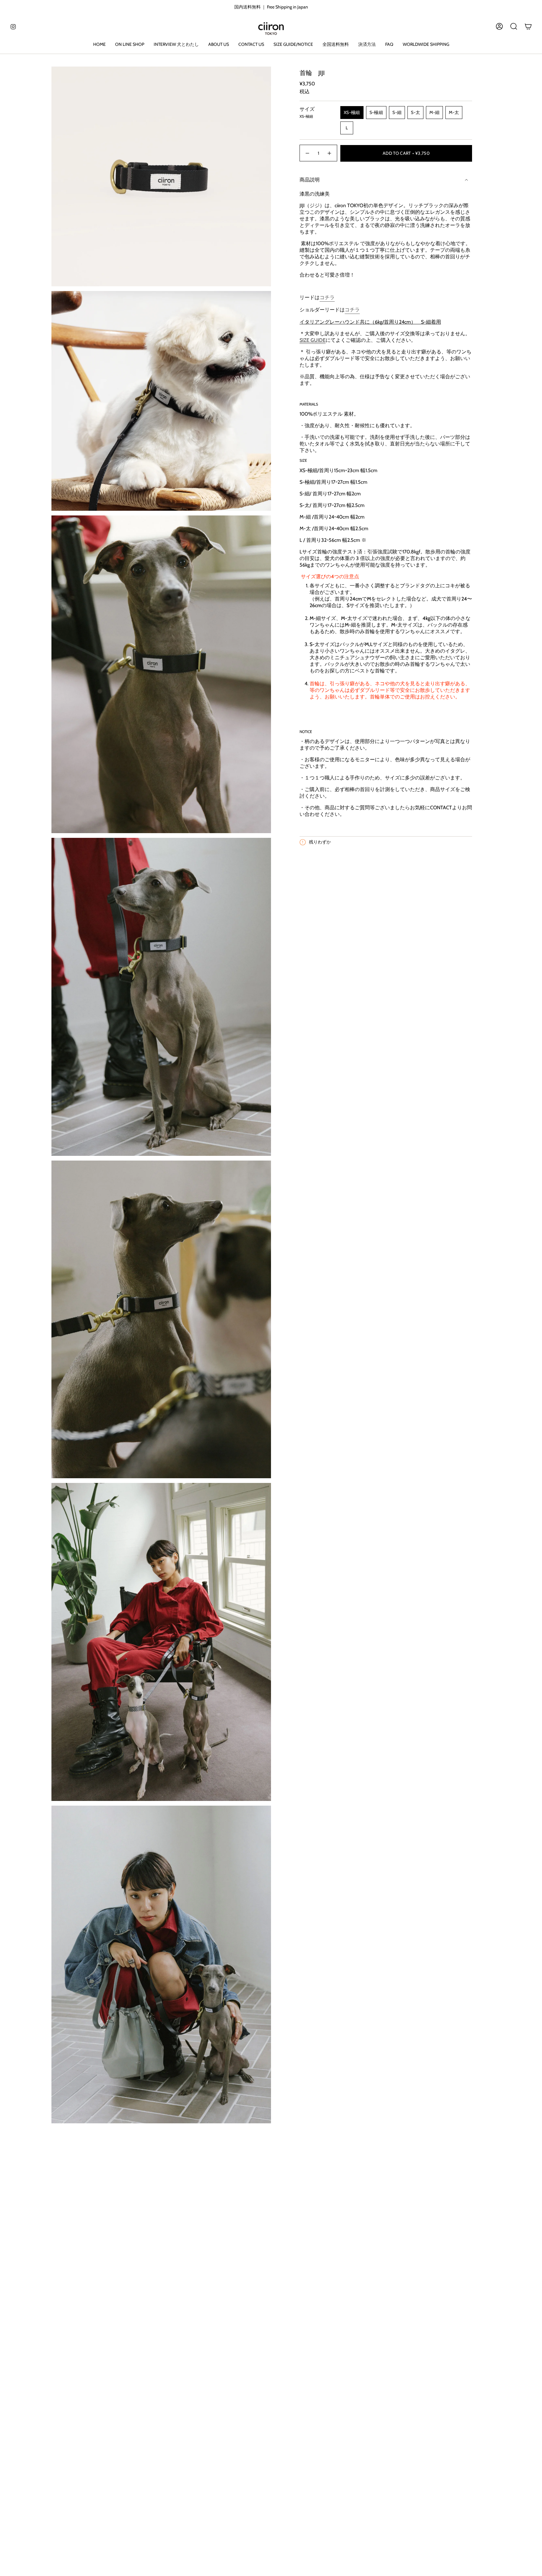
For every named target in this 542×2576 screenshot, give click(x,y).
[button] (130, 45)
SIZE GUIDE (313, 340)
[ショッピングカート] (528, 26)
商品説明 (310, 180)
